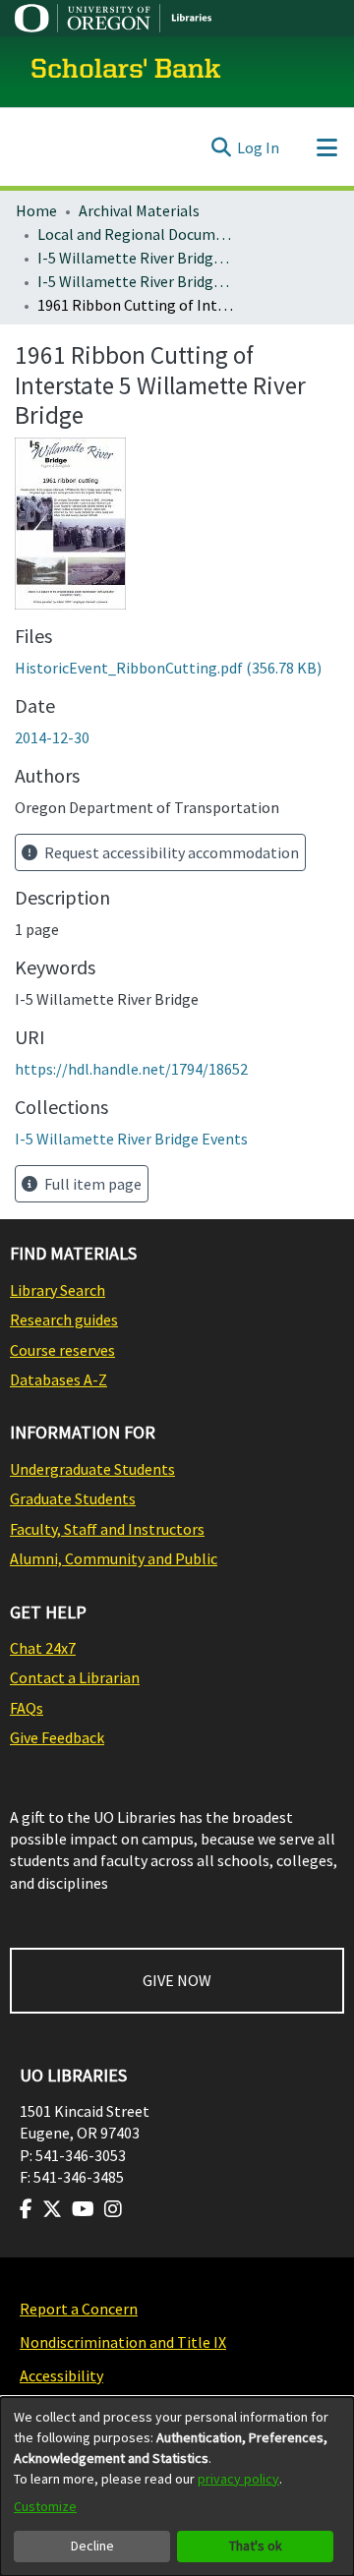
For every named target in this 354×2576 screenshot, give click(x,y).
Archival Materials (139, 210)
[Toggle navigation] (326, 147)
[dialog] (177, 2487)
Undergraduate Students (92, 1469)
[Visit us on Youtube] (83, 2209)
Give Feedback (57, 1737)
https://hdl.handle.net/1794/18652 (131, 1069)
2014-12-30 (52, 737)
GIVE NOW (177, 1980)
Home (36, 210)
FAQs (27, 1708)
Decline (92, 2546)
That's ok (256, 2546)
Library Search (58, 1290)
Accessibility (61, 2375)
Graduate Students (73, 1498)
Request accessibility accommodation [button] (170, 852)
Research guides (64, 1319)
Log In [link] (258, 147)
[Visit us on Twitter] (52, 2209)
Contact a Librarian (75, 1677)
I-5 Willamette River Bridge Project (136, 258)
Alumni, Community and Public (114, 1558)
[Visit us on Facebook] (26, 2209)
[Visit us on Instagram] (113, 2209)
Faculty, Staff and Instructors (107, 1529)
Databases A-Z (59, 1379)
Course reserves (62, 1350)
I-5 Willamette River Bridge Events (136, 281)
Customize (45, 2506)
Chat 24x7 (43, 1648)
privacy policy (238, 2479)
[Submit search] (221, 147)
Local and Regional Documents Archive (136, 234)
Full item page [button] (91, 1184)
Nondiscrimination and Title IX (123, 2342)
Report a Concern (79, 2309)
